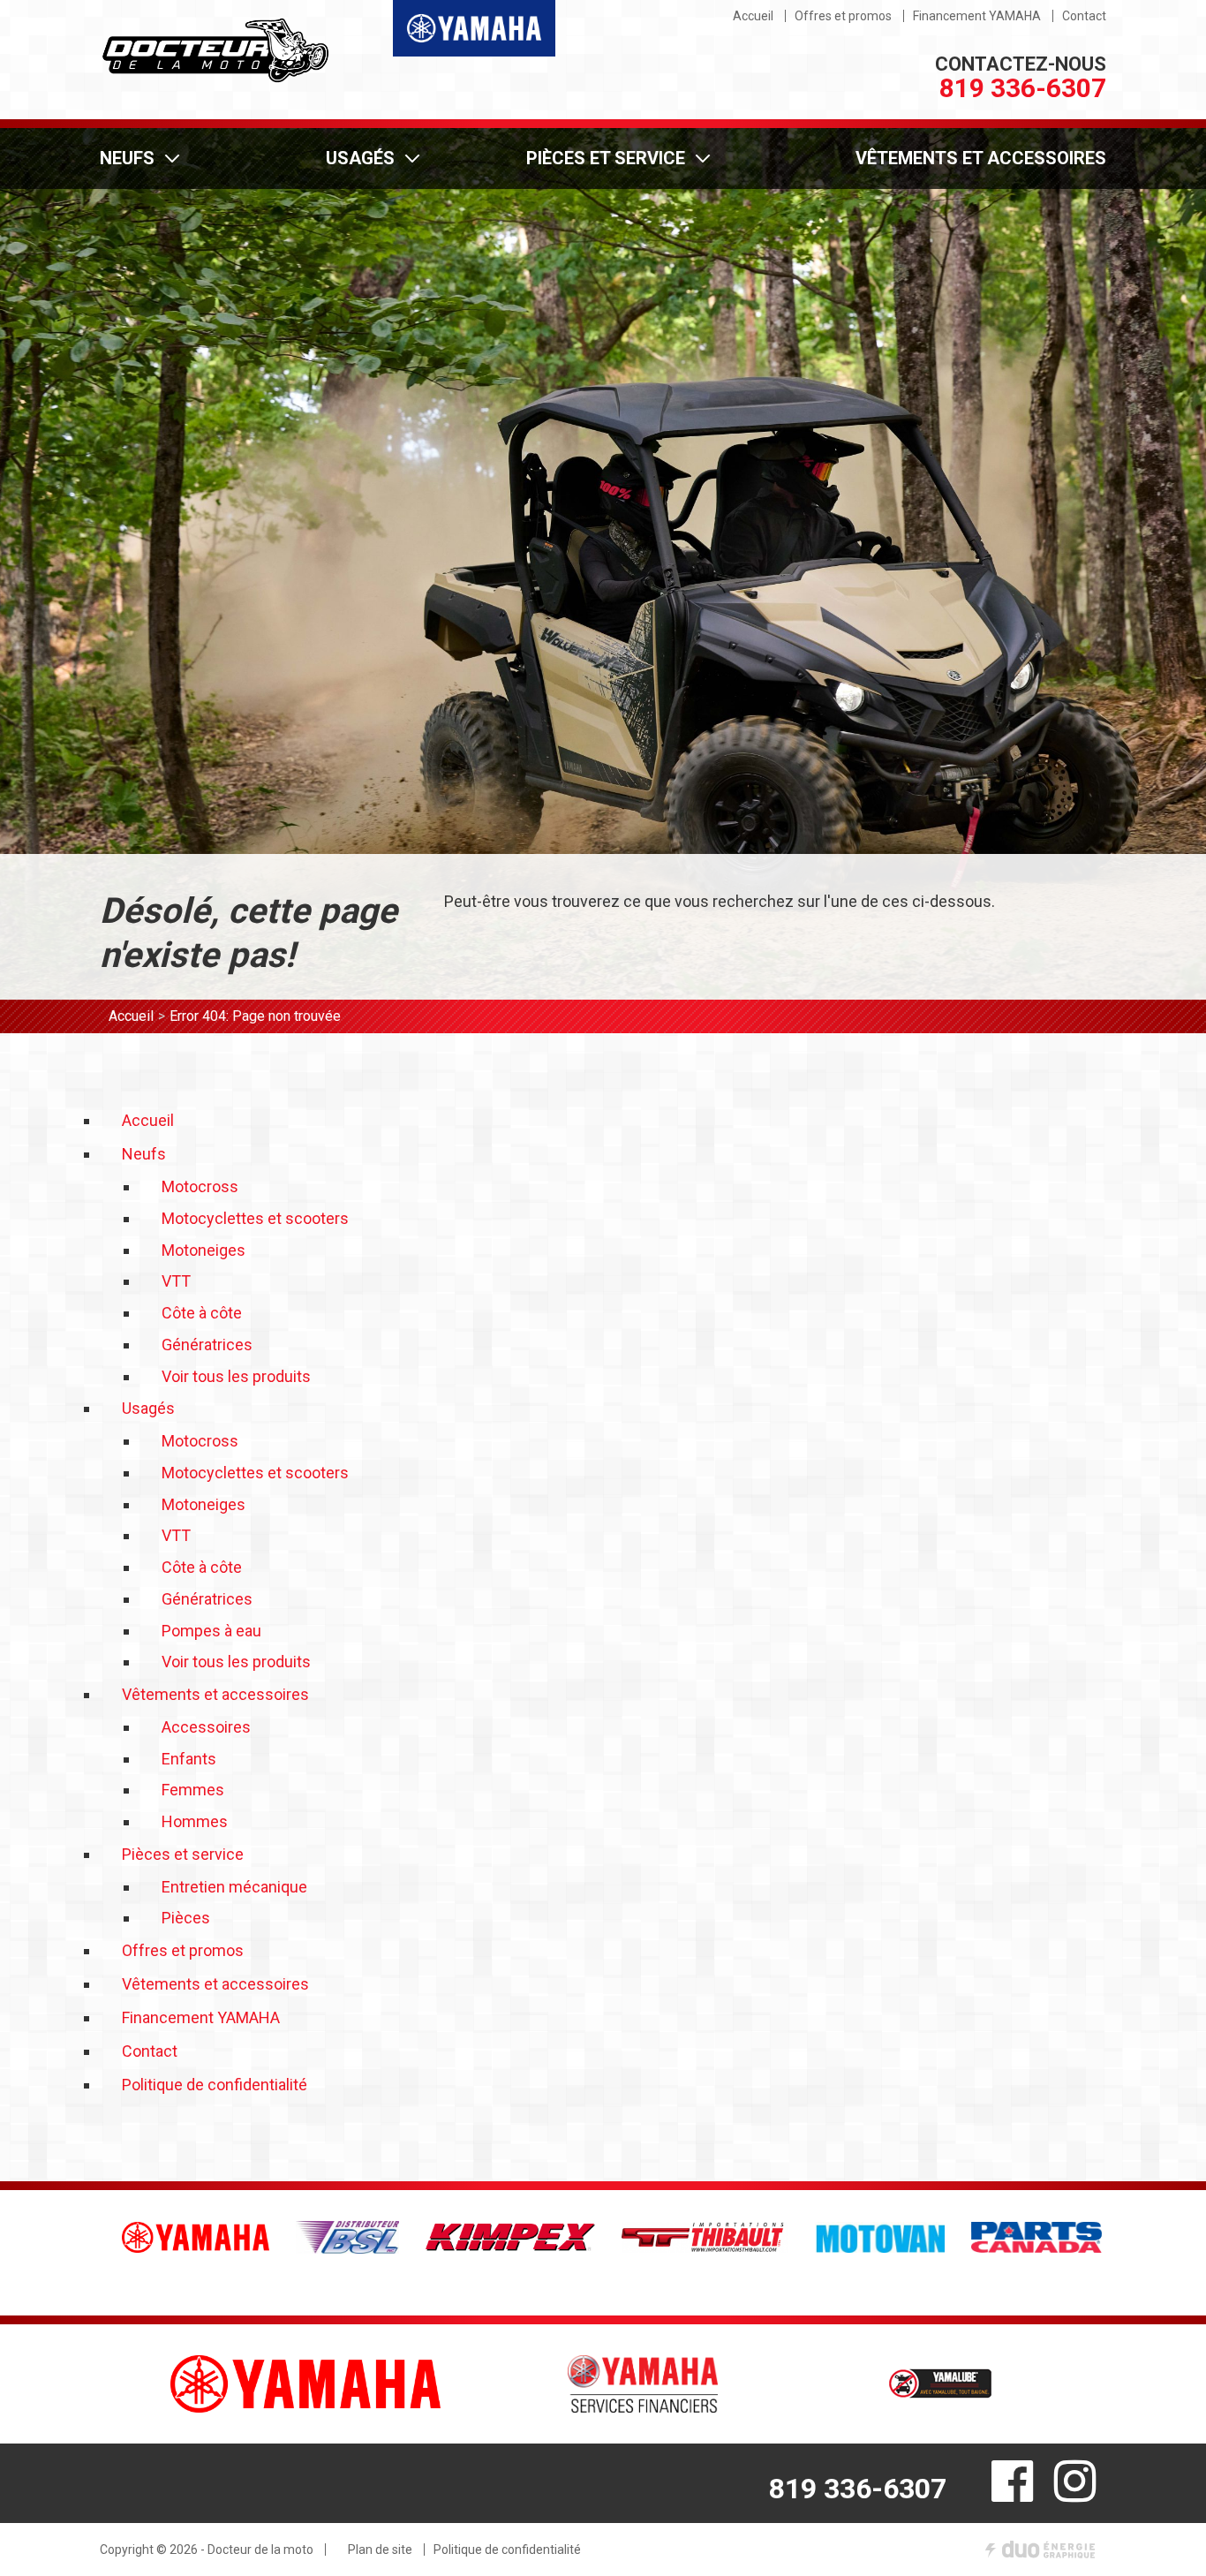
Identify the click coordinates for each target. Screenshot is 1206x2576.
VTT (176, 1281)
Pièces (186, 1918)
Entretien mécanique (234, 1887)
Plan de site (380, 2550)
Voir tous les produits (236, 1376)
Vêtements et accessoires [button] (215, 1694)
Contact (1084, 16)
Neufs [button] (127, 158)
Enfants (189, 1759)
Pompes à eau (211, 1631)
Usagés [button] (360, 158)
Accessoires (206, 1727)
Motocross (200, 1186)
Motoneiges (204, 1250)
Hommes (195, 1821)
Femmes (193, 1790)
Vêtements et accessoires (981, 158)
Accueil (131, 1016)
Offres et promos (843, 16)
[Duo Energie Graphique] (1040, 2550)
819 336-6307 (1023, 88)
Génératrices (207, 1345)
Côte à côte (202, 1313)
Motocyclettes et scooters (255, 1218)
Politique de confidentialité (215, 2085)
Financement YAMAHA (977, 16)
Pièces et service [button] (606, 158)
